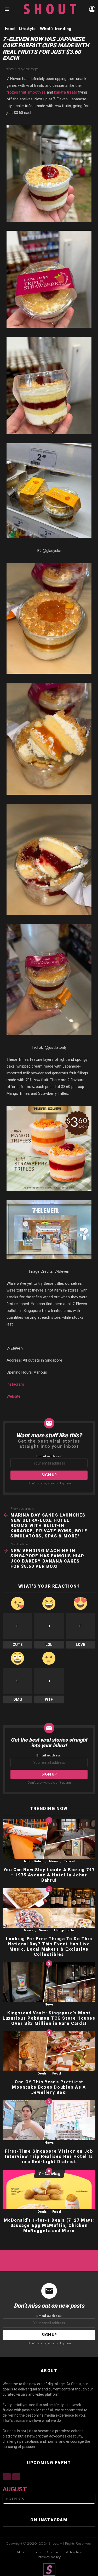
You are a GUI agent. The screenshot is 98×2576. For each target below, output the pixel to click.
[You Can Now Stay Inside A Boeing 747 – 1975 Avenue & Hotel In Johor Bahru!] (49, 1839)
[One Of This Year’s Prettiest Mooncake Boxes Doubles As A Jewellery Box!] (49, 2051)
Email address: (49, 1456)
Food (57, 2074)
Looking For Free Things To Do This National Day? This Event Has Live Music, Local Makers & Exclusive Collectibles (49, 1947)
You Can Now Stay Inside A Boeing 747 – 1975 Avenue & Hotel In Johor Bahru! (49, 1875)
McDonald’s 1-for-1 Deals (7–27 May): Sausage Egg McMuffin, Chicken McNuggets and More (49, 2225)
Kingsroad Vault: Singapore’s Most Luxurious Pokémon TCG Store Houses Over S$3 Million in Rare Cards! (49, 2018)
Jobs (37, 2552)
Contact (53, 2552)
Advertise (74, 2552)
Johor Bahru (33, 1861)
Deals (42, 2074)
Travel (69, 1861)
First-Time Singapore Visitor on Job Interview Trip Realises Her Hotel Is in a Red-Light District (49, 2156)
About (22, 2552)
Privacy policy (49, 2557)
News (54, 1861)
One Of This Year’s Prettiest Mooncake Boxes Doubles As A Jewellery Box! (49, 2087)
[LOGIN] (92, 9)
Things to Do (64, 1930)
